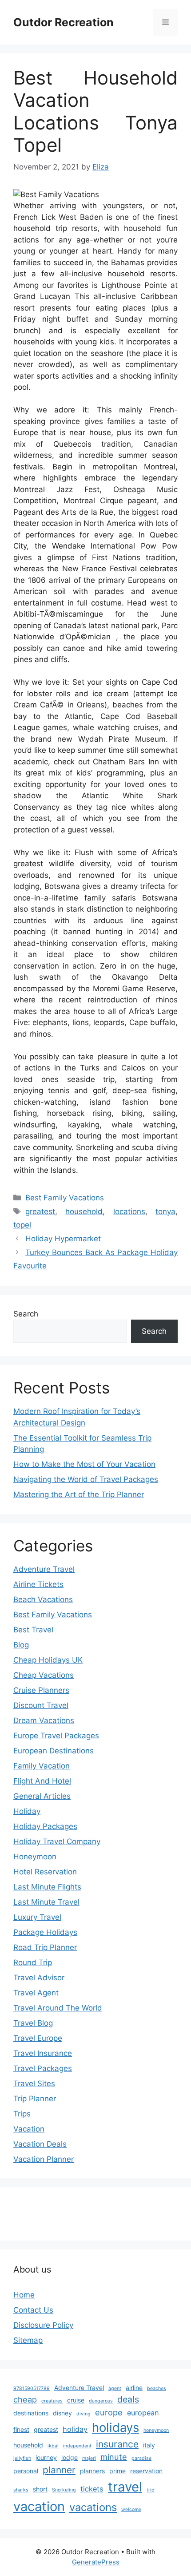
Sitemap (28, 2340)
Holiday (27, 1811)
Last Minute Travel (46, 1902)
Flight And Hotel (42, 1781)
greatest (40, 1211)
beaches (157, 2388)
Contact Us (33, 2310)
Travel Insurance (43, 2053)
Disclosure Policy (43, 2325)
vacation (39, 2506)
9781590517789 (32, 2388)
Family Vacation (42, 1766)
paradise (141, 2458)
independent (77, 2446)
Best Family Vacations (65, 1198)
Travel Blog (33, 2023)
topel (22, 1225)
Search (26, 1314)
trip (151, 2490)
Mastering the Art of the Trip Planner (79, 1494)
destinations (31, 2413)
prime (117, 2471)
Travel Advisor (39, 1978)
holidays (115, 2427)
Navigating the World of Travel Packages (86, 1479)
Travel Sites (34, 2083)
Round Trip (33, 1962)
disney (62, 2413)
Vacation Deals (40, 2144)
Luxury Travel (37, 1917)
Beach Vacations (43, 1599)
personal (26, 2471)
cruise (76, 2400)
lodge (70, 2457)
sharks (21, 2490)
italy (149, 2445)
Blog (21, 1645)
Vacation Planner (44, 2159)
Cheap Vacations (44, 1675)
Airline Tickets (38, 1584)
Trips (22, 2114)
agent (115, 2388)
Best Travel (33, 1630)
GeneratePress (96, 2562)
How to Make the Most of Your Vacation (84, 1464)
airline (134, 2388)
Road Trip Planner (45, 1947)
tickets (92, 2489)
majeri (89, 2458)
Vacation (29, 2129)
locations (129, 1211)
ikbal (53, 2446)
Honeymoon (35, 1857)
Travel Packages (43, 2068)
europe (109, 2412)
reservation (146, 2471)
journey (46, 2457)
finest (21, 2429)
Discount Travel (41, 1705)
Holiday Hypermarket (63, 1239)
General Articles (42, 1796)
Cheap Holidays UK (48, 1660)
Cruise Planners (41, 1690)
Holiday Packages (45, 1826)
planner (59, 2470)
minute (114, 2457)
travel (125, 2487)
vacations (93, 2507)
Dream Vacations (44, 1720)
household (84, 1211)
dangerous (101, 2401)
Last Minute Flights (47, 1887)
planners (92, 2471)
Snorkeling (64, 2490)
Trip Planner (35, 2099)
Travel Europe (38, 2038)
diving (84, 2414)
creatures (52, 2401)
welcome (131, 2509)
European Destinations (54, 1751)
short (40, 2489)
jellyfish (22, 2458)
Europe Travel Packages (56, 1736)
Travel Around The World (58, 2008)
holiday (75, 2429)
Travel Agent (36, 1993)
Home (24, 2295)
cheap (25, 2399)
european (143, 2413)
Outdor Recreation (64, 22)
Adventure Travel (44, 1569)
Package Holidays (45, 1932)
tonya (165, 1211)
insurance (117, 2444)
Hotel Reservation (45, 1872)
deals (128, 2399)
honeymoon (156, 2430)
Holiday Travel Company (57, 1841)
